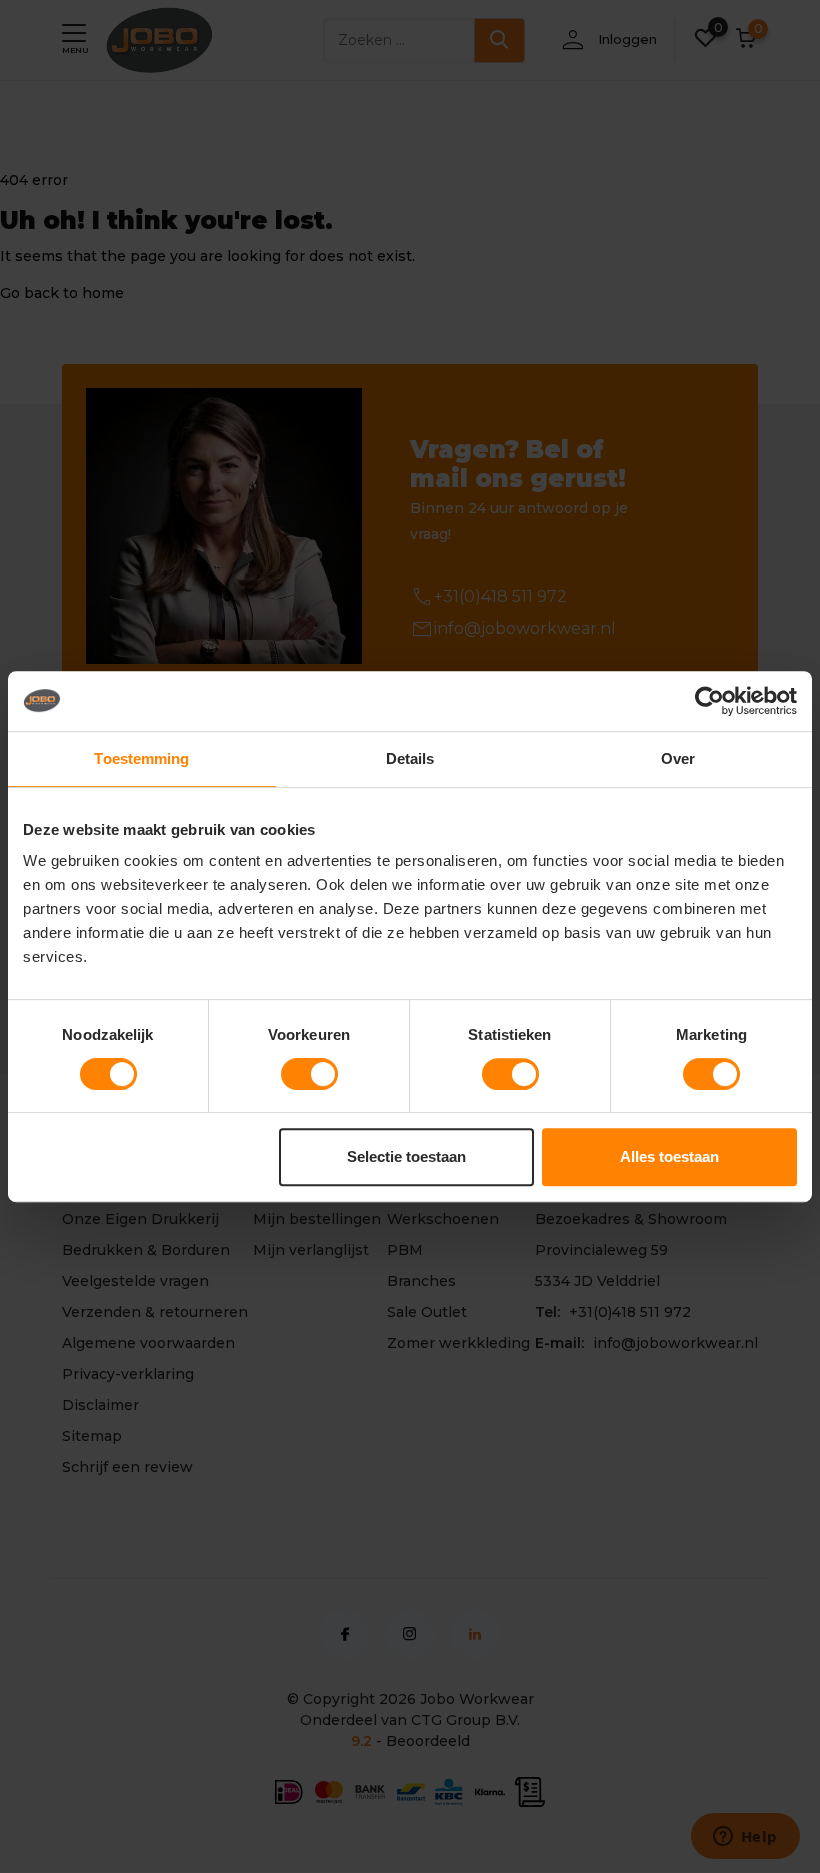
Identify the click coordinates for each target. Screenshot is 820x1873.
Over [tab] (678, 758)
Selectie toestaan (406, 1156)
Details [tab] (410, 758)
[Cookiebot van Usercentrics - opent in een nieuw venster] (709, 701)
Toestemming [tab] (141, 758)
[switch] (309, 1074)
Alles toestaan (669, 1156)
